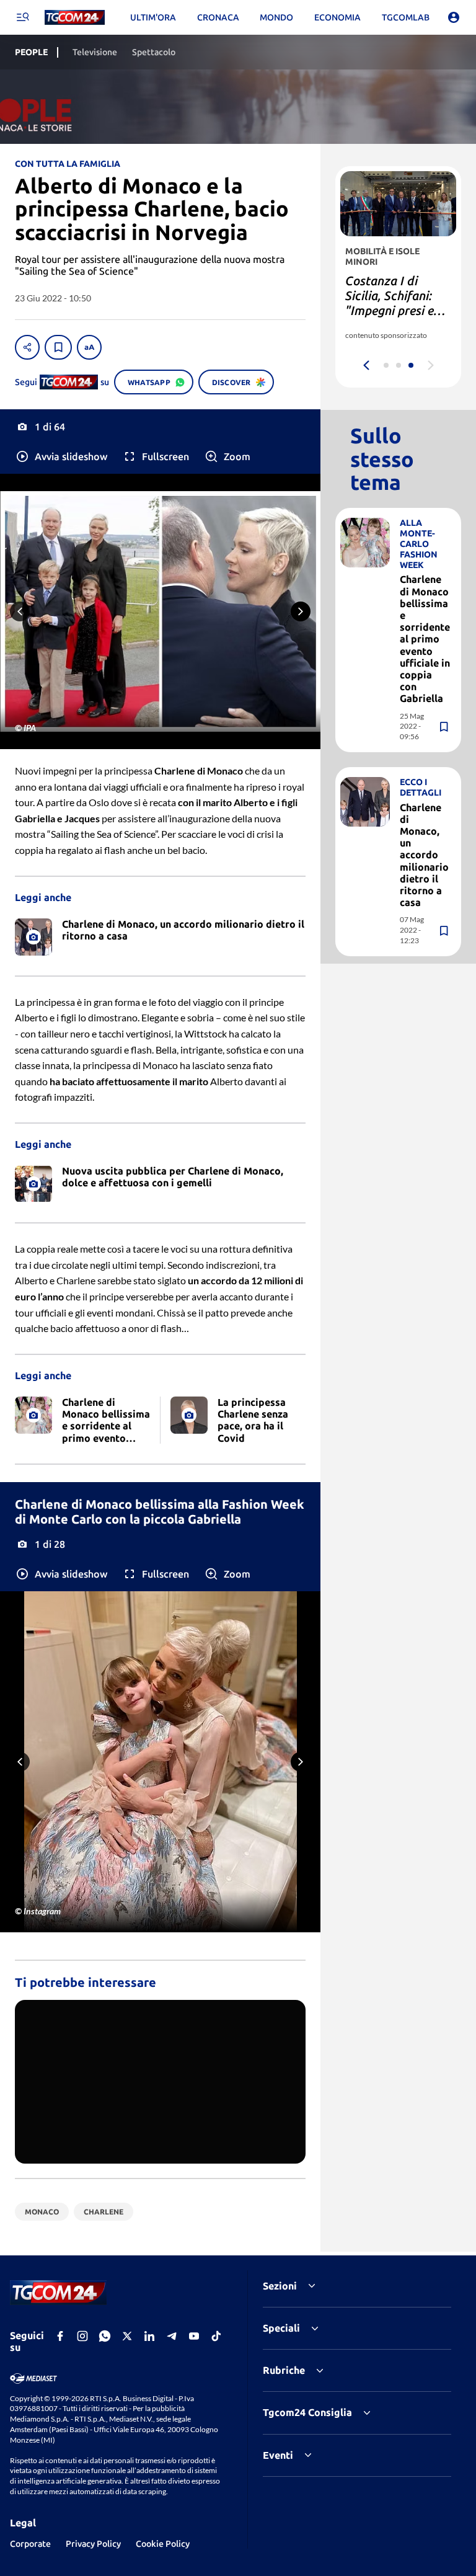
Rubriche (284, 2370)
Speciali (281, 2328)
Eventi (278, 2455)
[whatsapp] (105, 2336)
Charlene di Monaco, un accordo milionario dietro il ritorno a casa (424, 855)
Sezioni (280, 2286)
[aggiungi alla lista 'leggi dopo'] (58, 347)
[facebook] (60, 2336)
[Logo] (75, 18)
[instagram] (82, 2336)
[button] (61, 456)
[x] (127, 2336)
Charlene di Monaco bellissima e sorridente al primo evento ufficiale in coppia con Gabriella (425, 639)
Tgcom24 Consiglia (307, 2412)
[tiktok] (216, 2336)
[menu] (22, 17)
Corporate (30, 2544)
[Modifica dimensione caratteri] (89, 347)
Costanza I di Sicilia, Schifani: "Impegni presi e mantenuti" (390, 303)
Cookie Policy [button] (163, 2544)
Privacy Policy (93, 2544)
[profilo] (454, 17)
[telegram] (172, 2336)
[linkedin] (149, 2336)
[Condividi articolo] (27, 347)
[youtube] (194, 2336)
